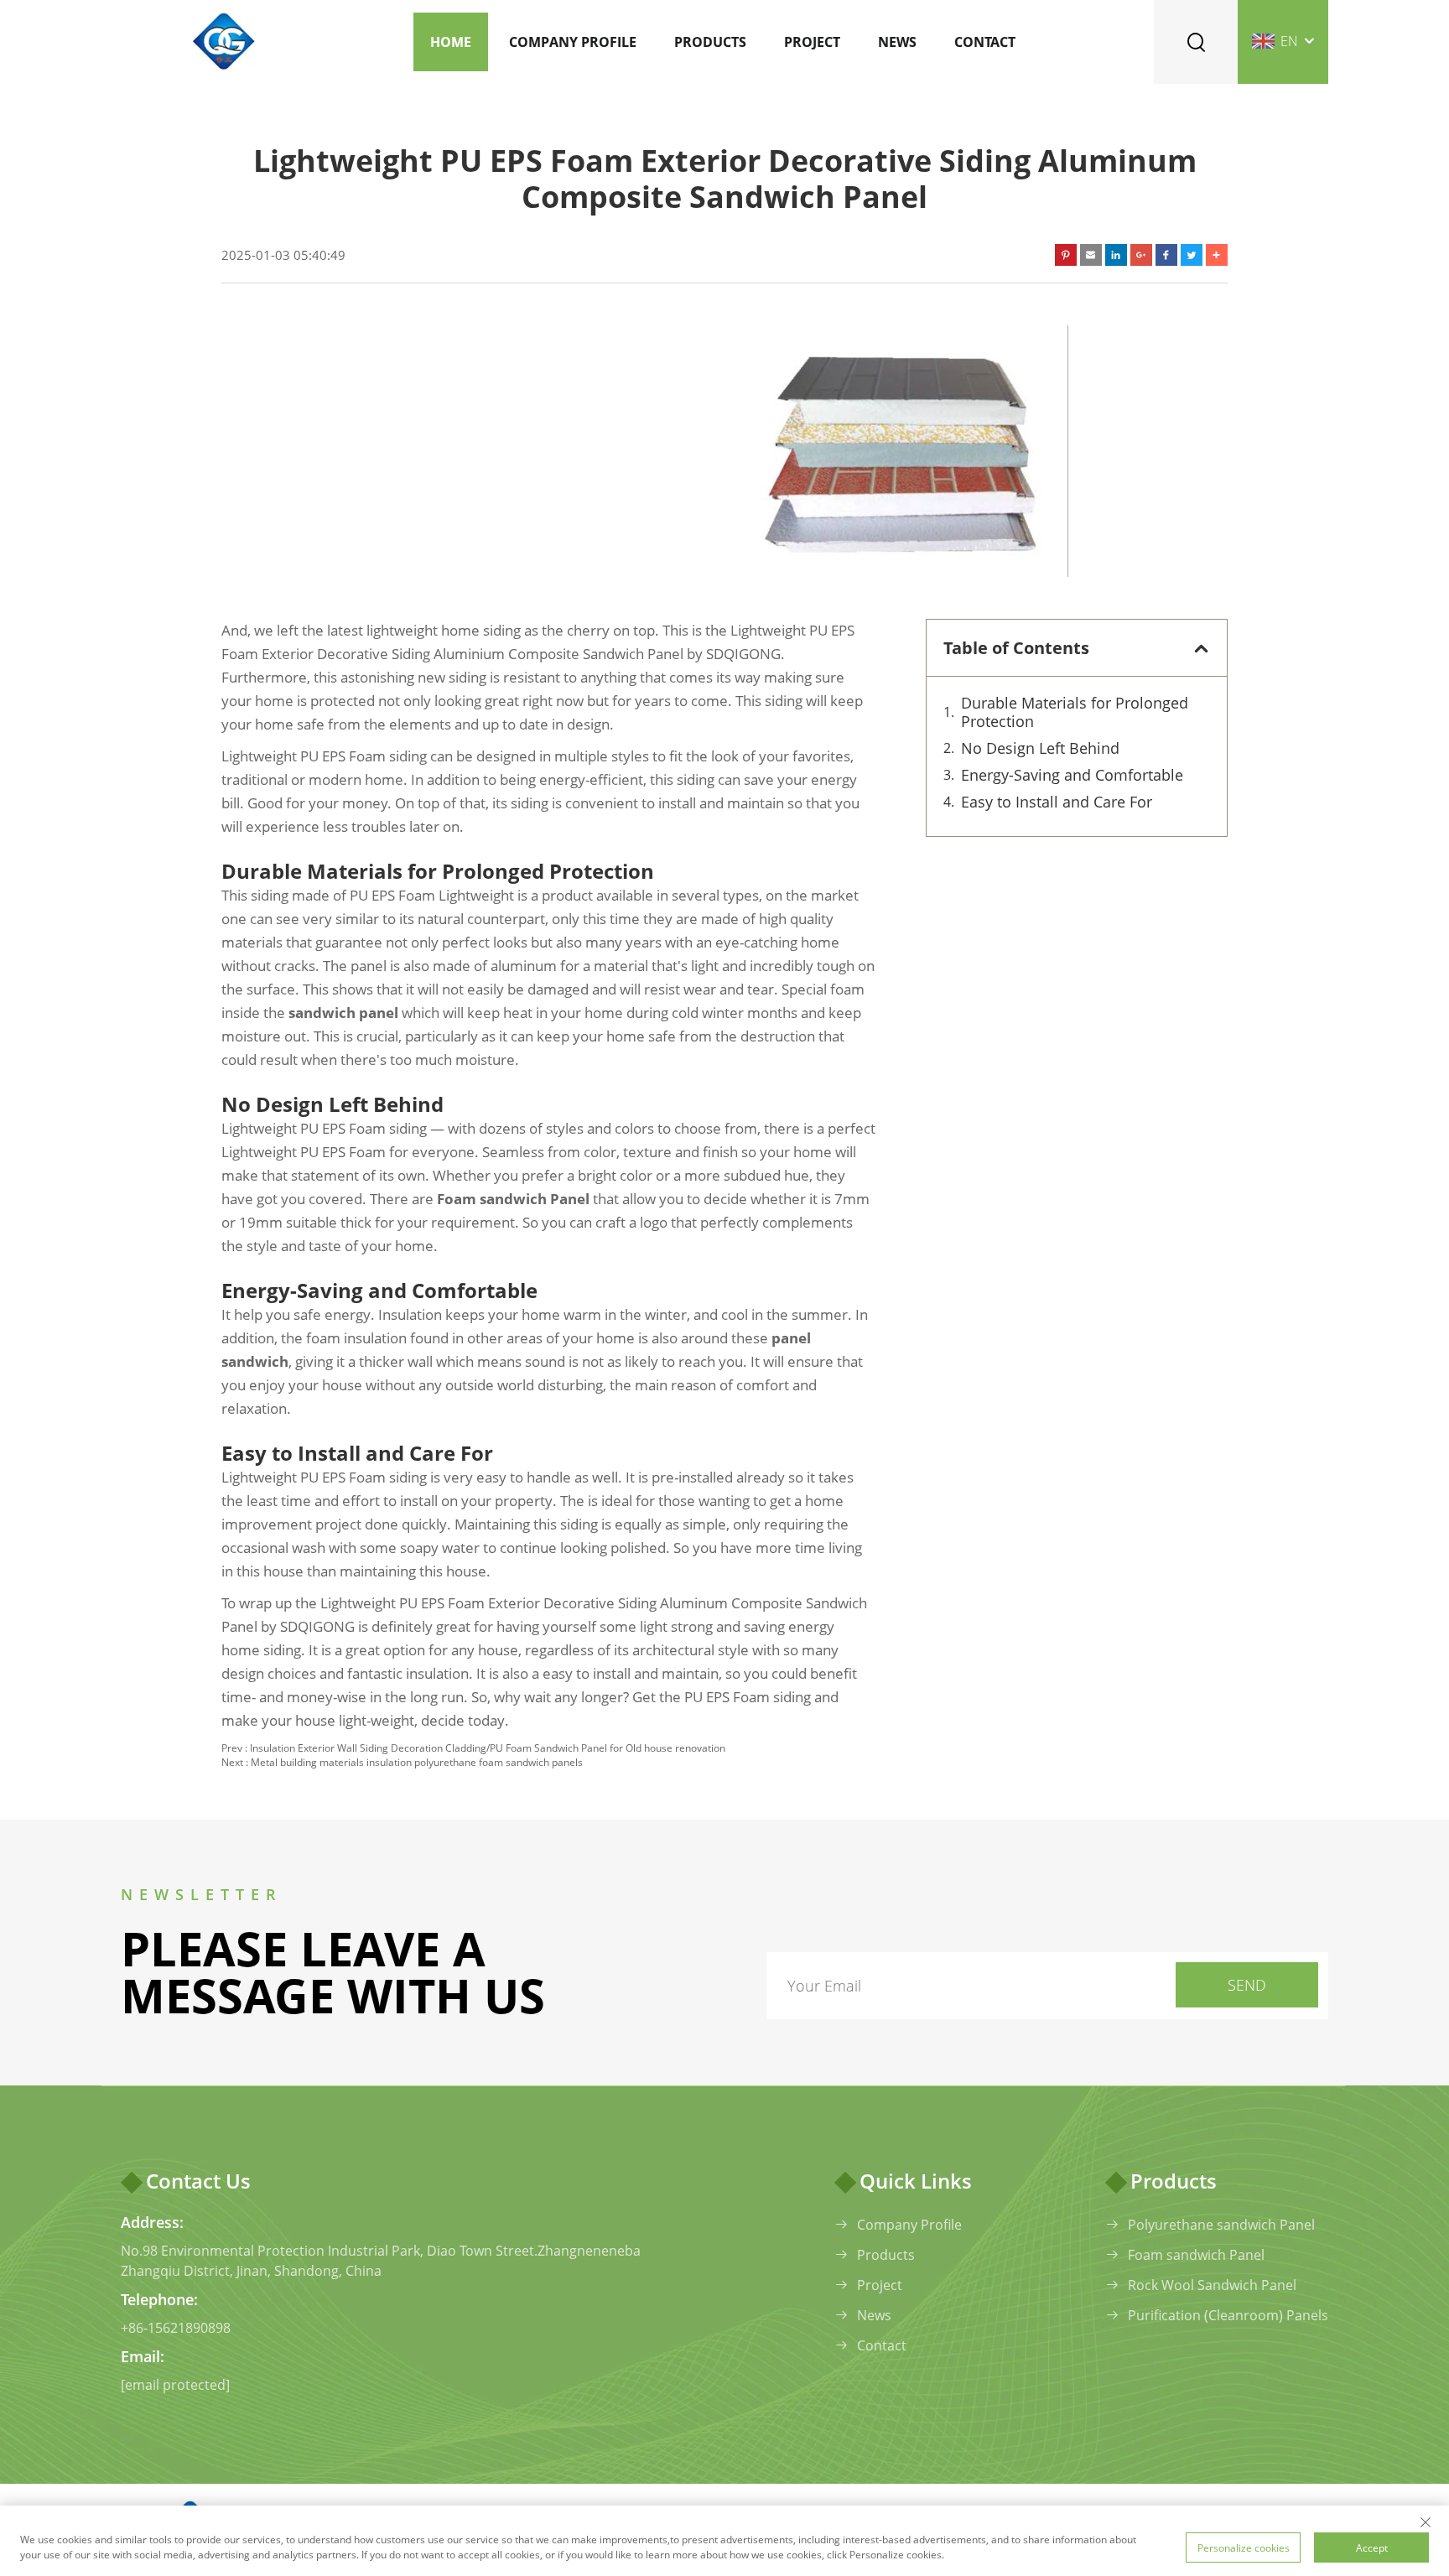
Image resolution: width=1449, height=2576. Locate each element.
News (897, 42)
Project (812, 42)
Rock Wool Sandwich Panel (1212, 2285)
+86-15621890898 (176, 2328)
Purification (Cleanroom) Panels (1228, 2315)
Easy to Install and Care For (1057, 802)
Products (710, 42)
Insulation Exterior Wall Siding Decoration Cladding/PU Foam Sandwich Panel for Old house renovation (488, 1748)
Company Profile (573, 42)
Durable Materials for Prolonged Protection (1075, 712)
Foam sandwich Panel (1196, 2255)
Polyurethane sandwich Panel (1221, 2225)
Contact (985, 42)
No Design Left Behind (1040, 748)
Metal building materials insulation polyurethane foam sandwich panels (417, 1762)
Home (451, 42)
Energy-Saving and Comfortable (1072, 775)
